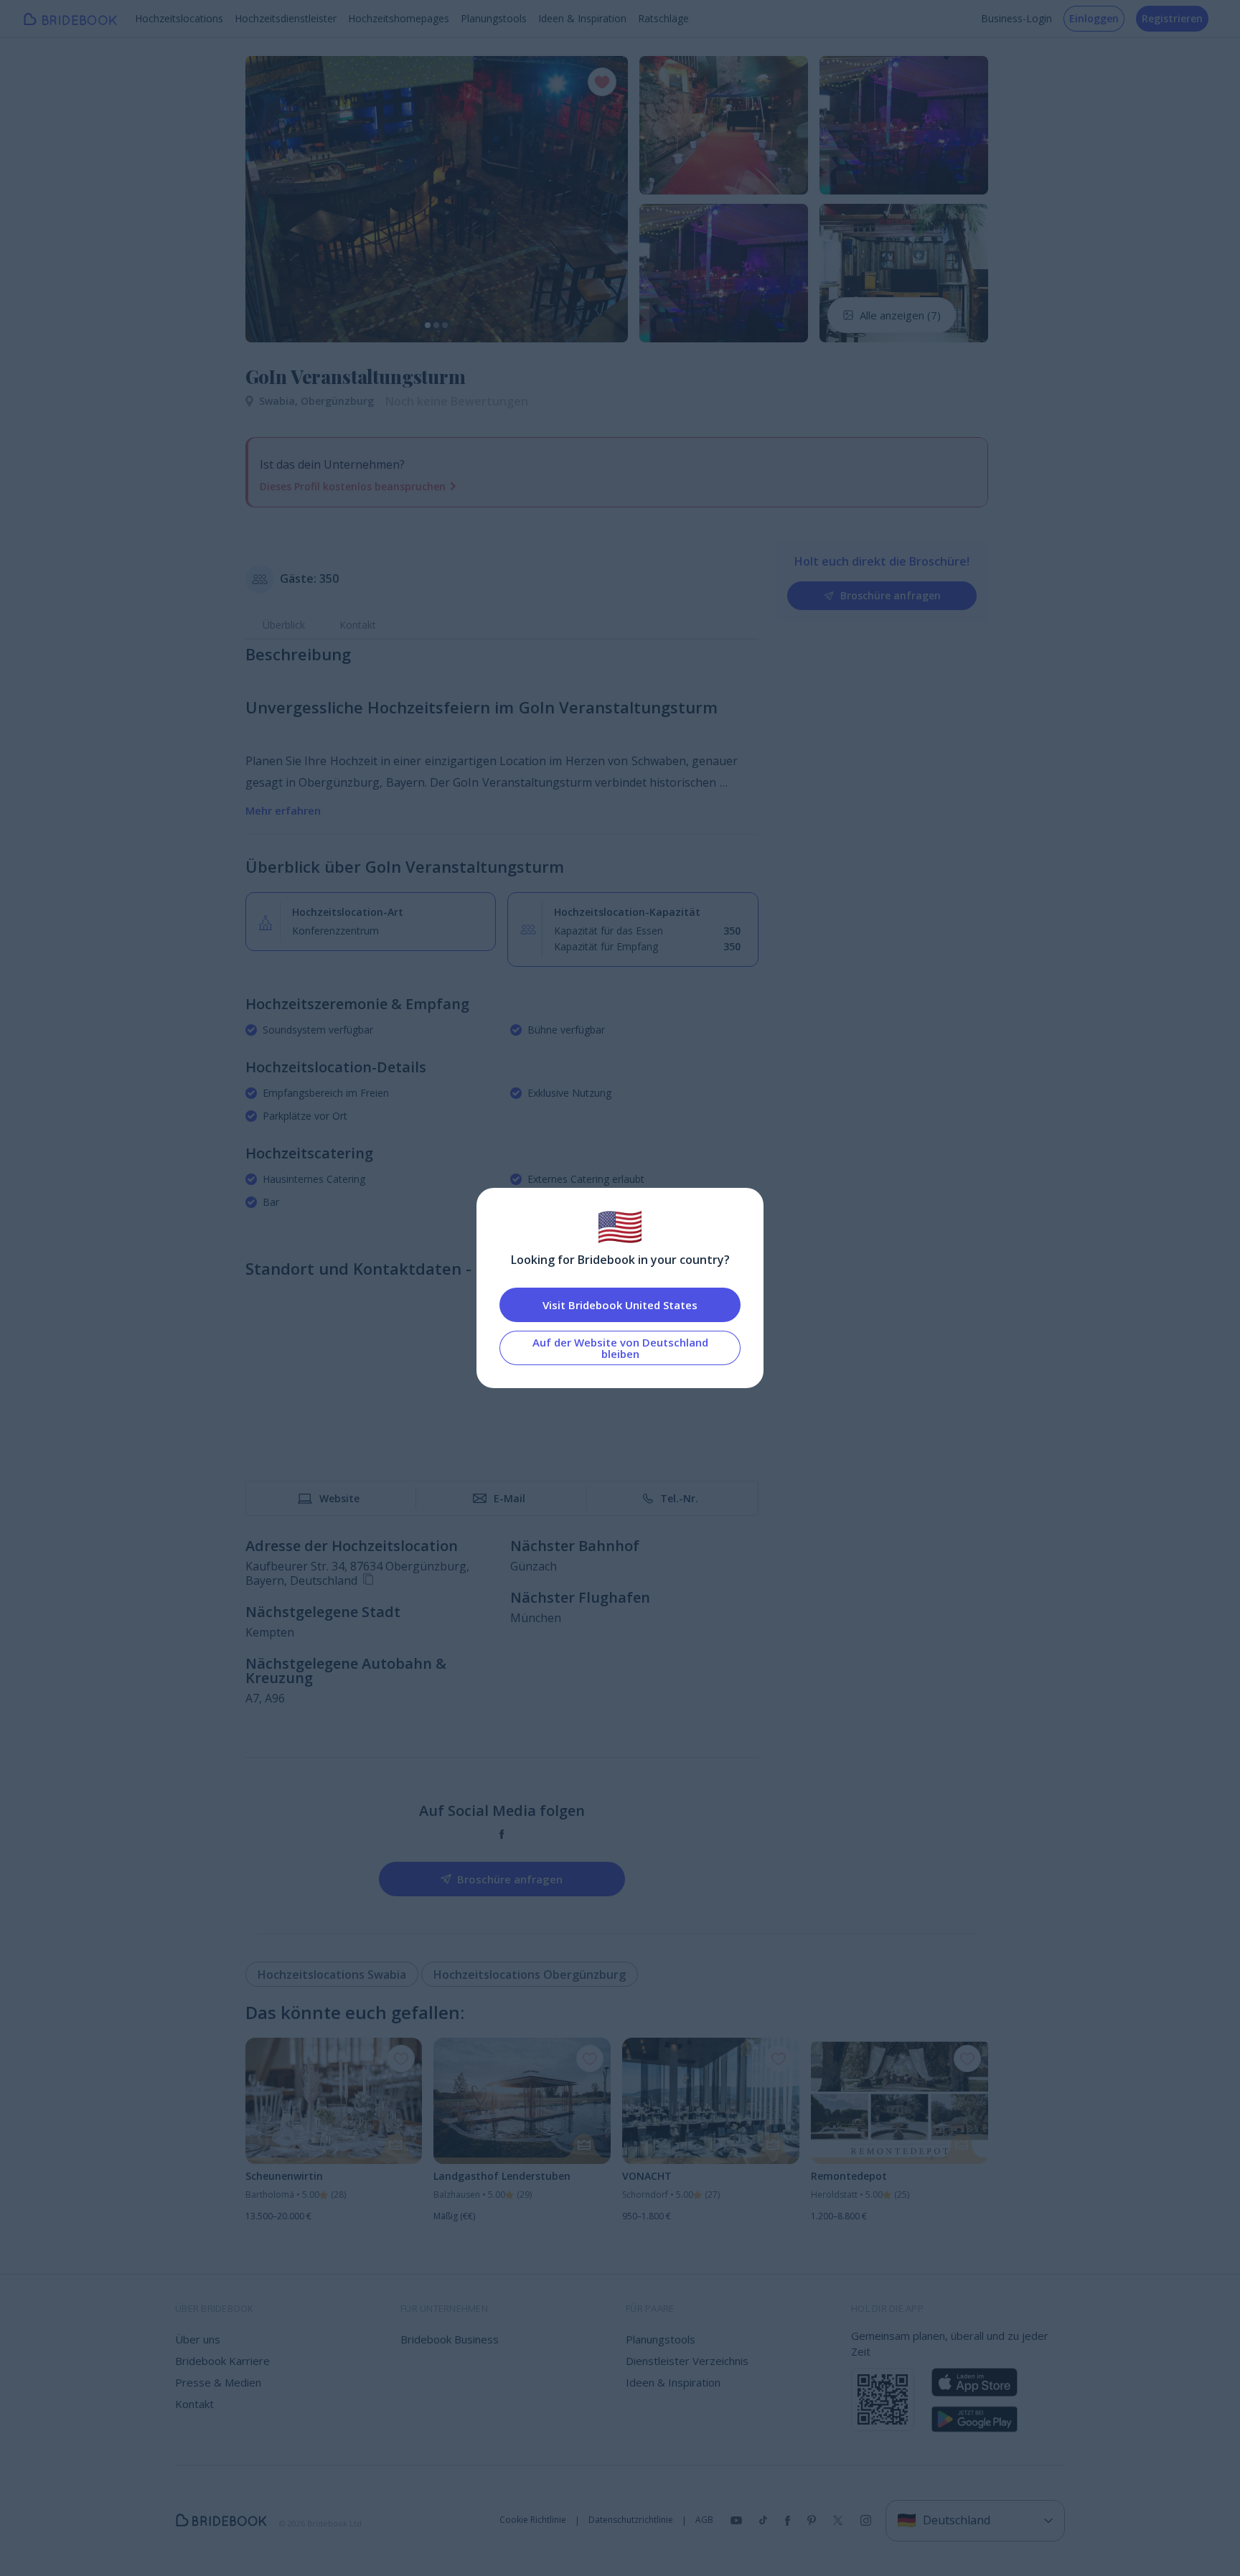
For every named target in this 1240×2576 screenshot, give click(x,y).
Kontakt (358, 625)
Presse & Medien (218, 2382)
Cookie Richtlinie (533, 2520)
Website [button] (339, 1498)
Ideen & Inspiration (582, 18)
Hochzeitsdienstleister (286, 18)
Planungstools (494, 18)
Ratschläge (663, 18)
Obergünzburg (337, 401)
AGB (704, 2520)
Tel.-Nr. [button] (679, 1498)
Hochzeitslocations (179, 18)
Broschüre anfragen (891, 595)
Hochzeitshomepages (399, 18)
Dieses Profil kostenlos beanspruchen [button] (353, 486)
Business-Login (1016, 18)
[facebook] (502, 1834)
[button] (270, 199)
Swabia (280, 401)
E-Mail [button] (509, 1498)
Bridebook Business (450, 2339)
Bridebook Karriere (222, 2361)
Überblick (284, 625)
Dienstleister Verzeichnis (687, 2361)
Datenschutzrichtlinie (631, 2520)
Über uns (198, 2339)
